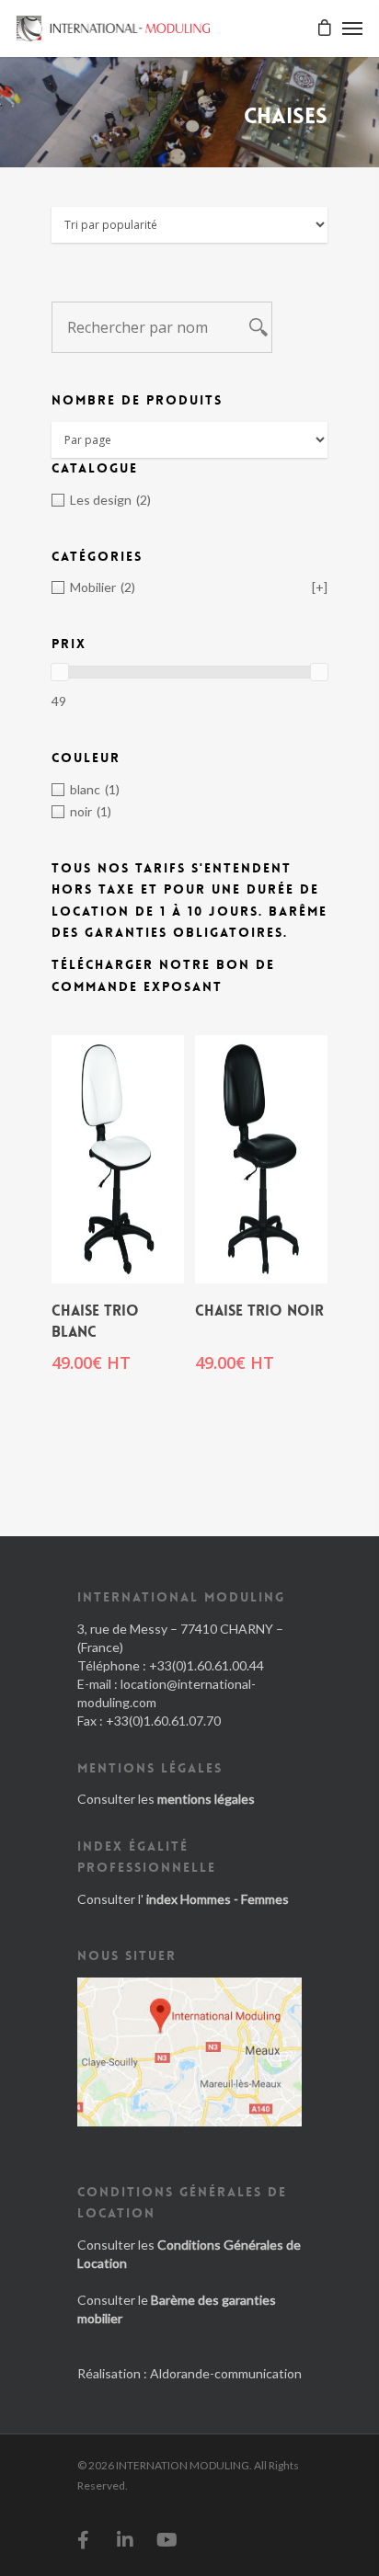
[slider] (60, 672)
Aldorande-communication (226, 2373)
